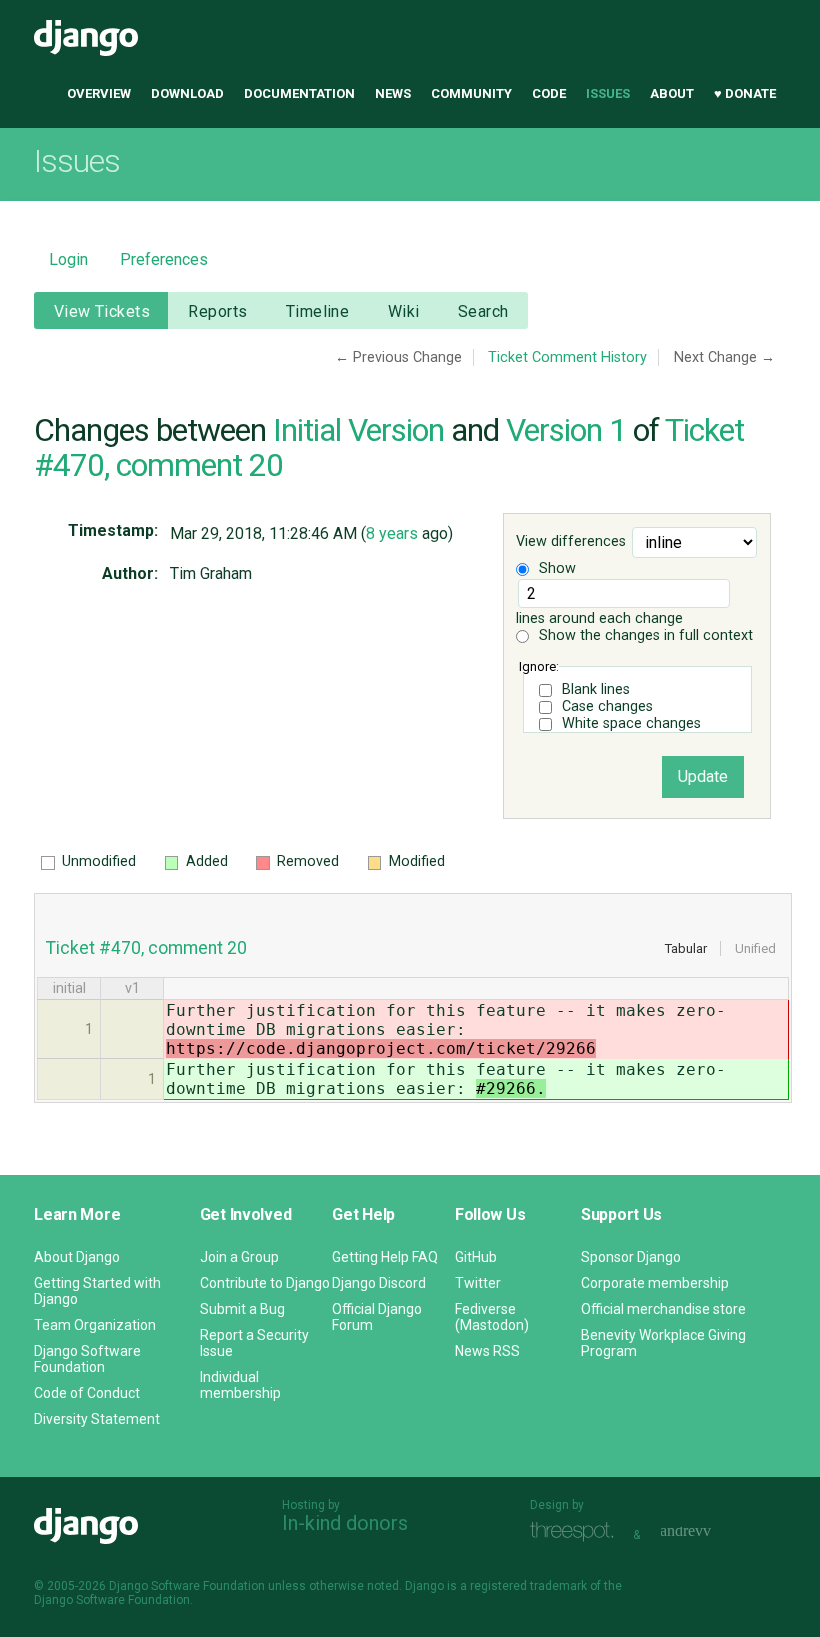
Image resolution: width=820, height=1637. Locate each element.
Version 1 (566, 430)
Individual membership (240, 1385)
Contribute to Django (265, 1283)
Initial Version (358, 430)
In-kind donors (345, 1523)
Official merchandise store (663, 1309)
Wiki (404, 311)
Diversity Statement (97, 1419)
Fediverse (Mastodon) (492, 1317)
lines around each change (599, 618)
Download (187, 93)
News (393, 93)
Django (86, 38)
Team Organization (95, 1325)
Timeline (317, 311)
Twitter (478, 1283)
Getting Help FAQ (385, 1257)
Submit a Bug (242, 1309)
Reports (217, 311)
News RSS (487, 1351)
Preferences (164, 259)
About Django (77, 1257)
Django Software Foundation (87, 1359)
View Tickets (102, 311)
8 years (392, 533)
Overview (99, 93)
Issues (608, 93)
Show (555, 568)
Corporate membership (655, 1283)
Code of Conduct (87, 1393)
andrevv (708, 1532)
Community (471, 93)
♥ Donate (745, 93)
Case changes (607, 706)
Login (68, 259)
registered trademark (528, 1586)
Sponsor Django (631, 1257)
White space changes (631, 723)
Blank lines (596, 689)
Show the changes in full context (644, 635)
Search (483, 311)
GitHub (476, 1257)
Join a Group (239, 1257)
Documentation (299, 93)
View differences (571, 542)
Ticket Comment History (567, 357)
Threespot (577, 1532)
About (672, 93)
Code (549, 93)
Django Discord (379, 1283)
